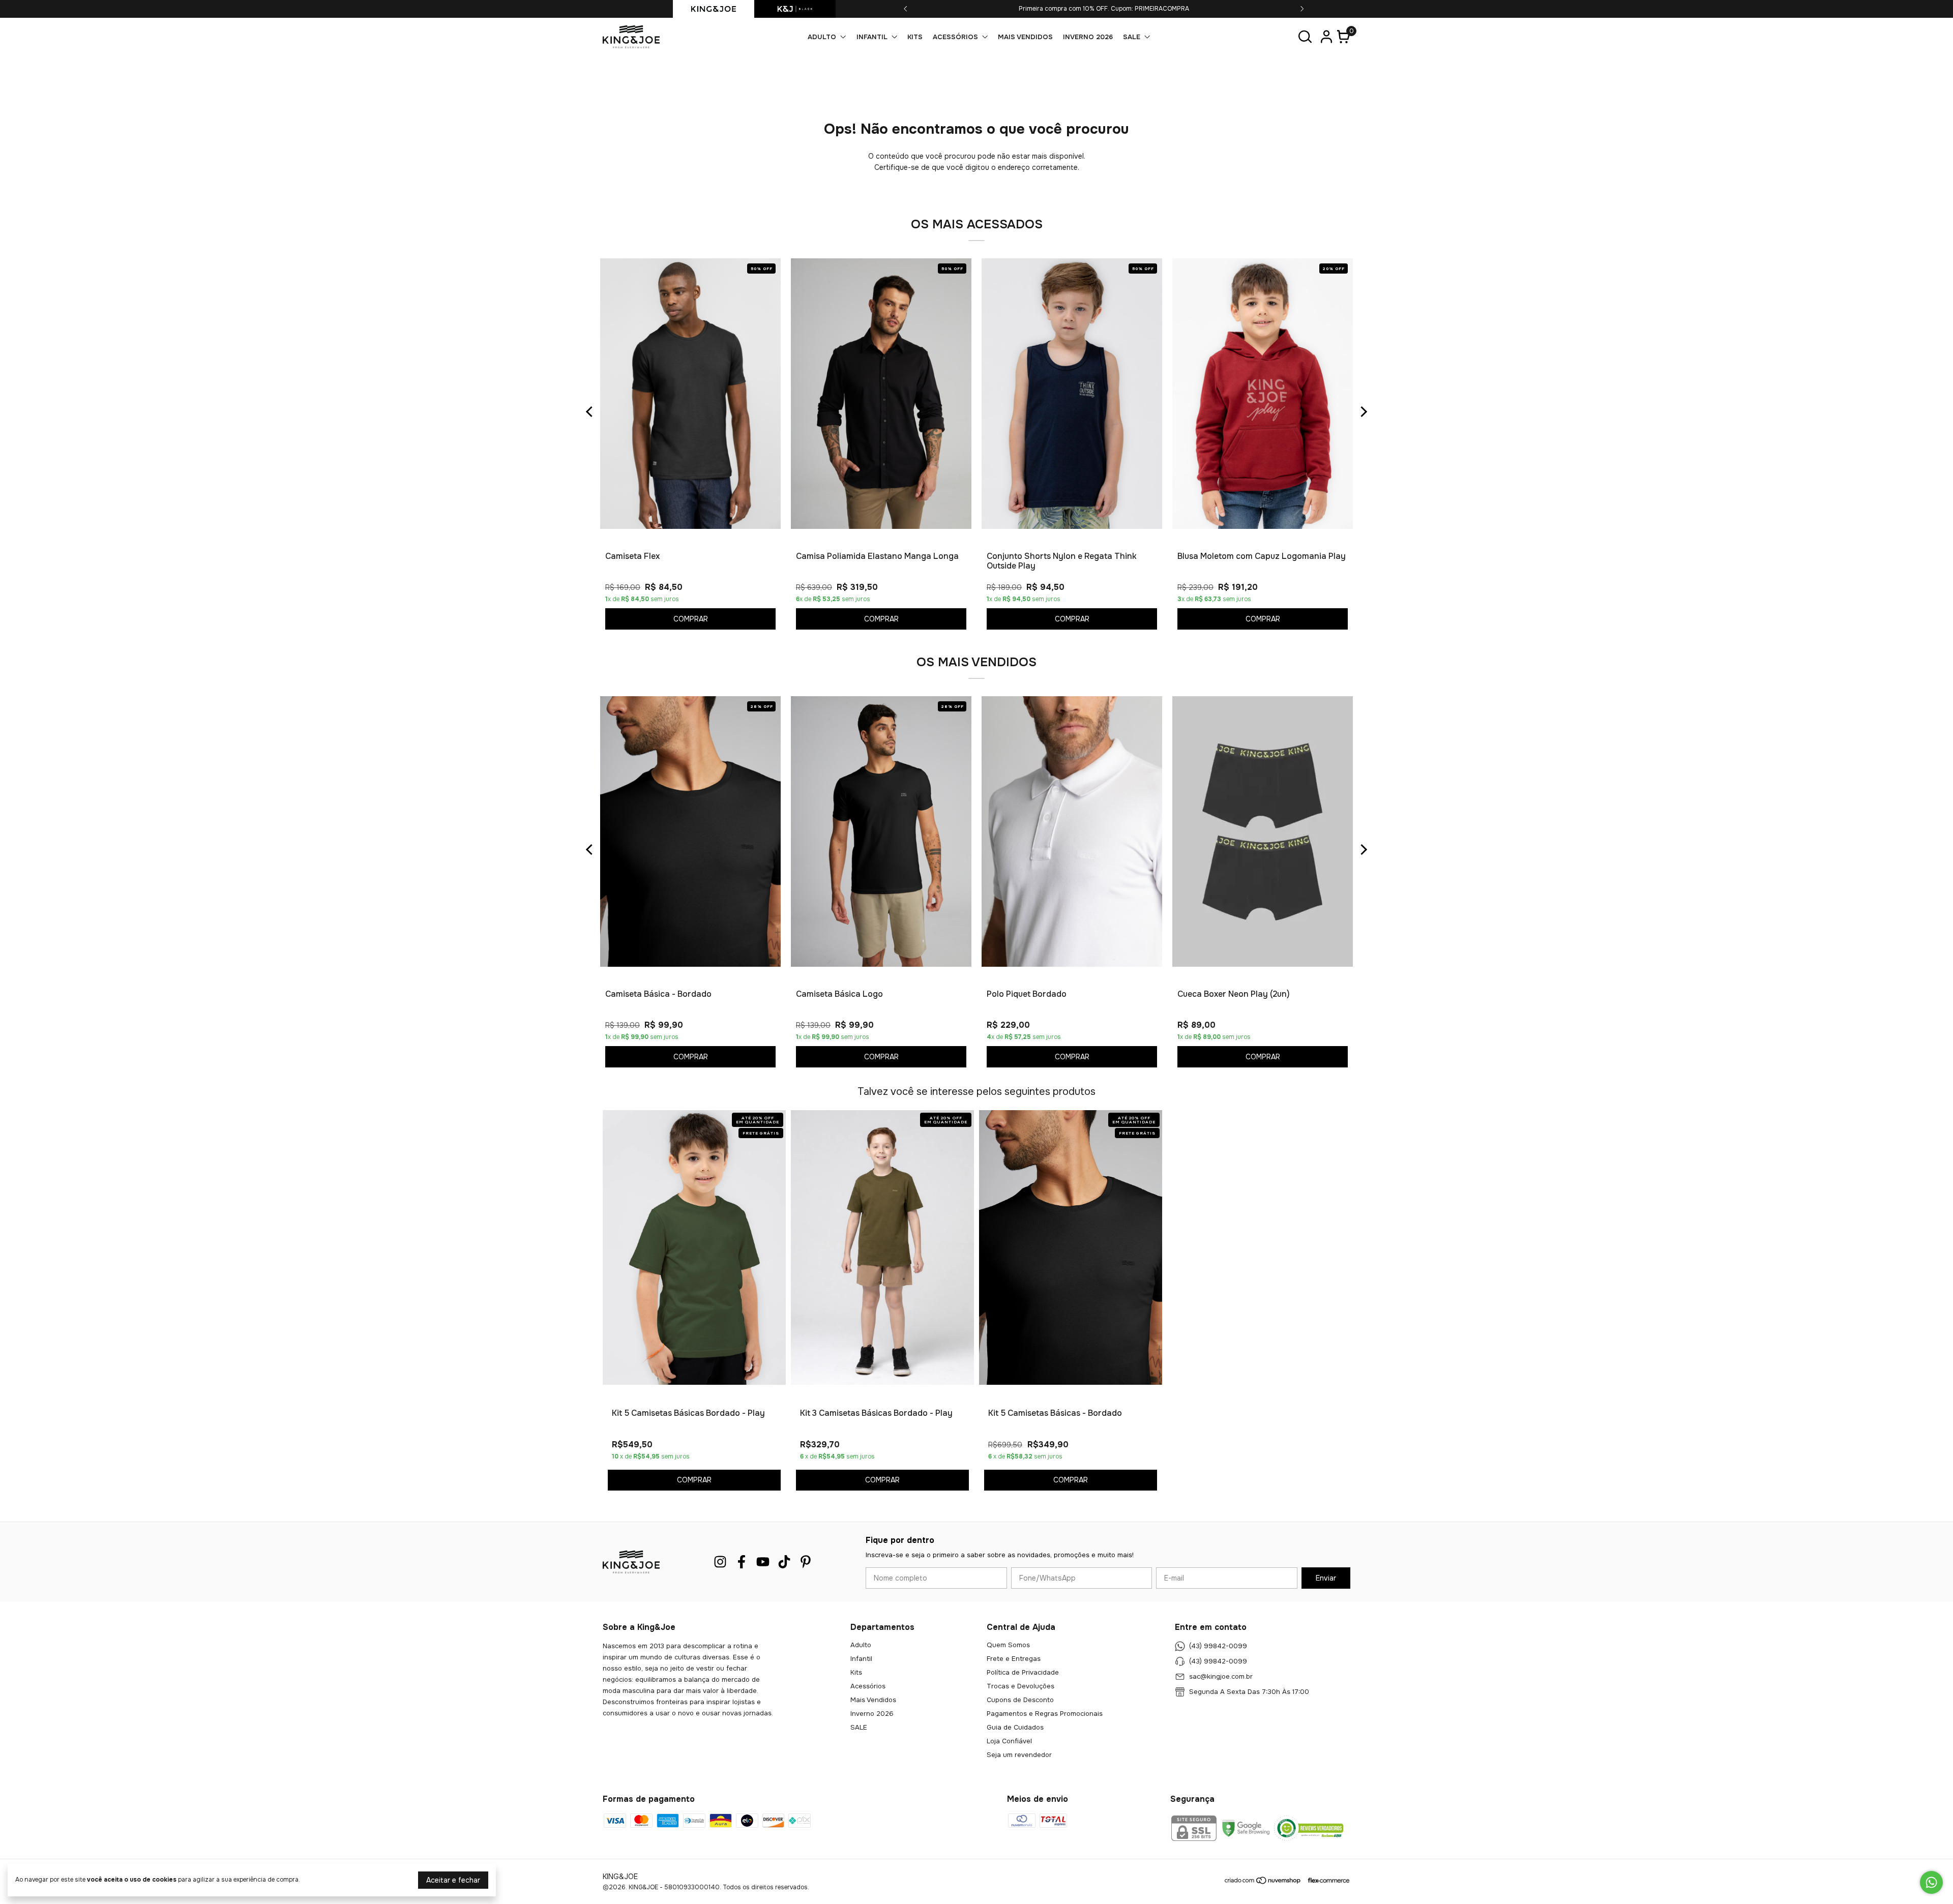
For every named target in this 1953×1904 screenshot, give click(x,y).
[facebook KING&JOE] (742, 1562)
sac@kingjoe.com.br (1221, 1677)
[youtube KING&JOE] (763, 1562)
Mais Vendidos (1025, 37)
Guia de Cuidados (1015, 1727)
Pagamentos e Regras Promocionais (1045, 1714)
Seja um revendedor (1019, 1755)
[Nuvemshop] (1263, 1882)
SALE (1132, 37)
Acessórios (955, 37)
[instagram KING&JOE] (720, 1562)
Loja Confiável (1009, 1741)
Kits (915, 37)
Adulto (822, 37)
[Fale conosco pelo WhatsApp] (1931, 1882)
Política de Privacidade (1023, 1672)
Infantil (872, 37)
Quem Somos (1008, 1645)
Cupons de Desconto (1020, 1700)
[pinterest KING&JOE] (806, 1562)
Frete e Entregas (1014, 1659)
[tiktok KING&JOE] (784, 1562)
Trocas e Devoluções (1020, 1686)
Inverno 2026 (1088, 37)
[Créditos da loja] (1326, 1880)
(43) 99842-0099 (1218, 1646)
